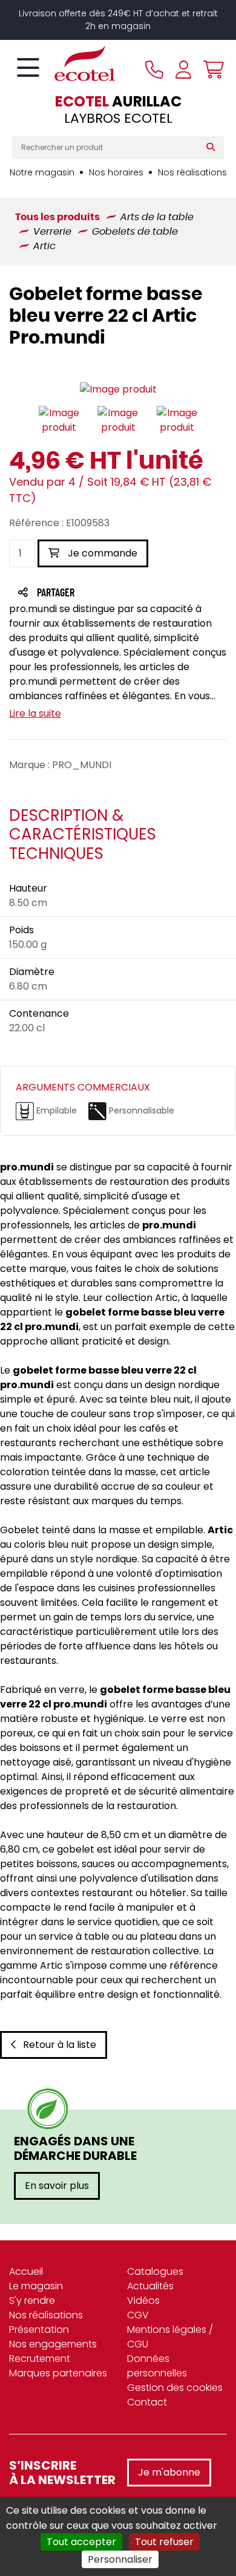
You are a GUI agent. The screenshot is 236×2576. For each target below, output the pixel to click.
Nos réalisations (192, 172)
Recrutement (40, 2359)
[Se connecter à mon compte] (183, 70)
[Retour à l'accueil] (64, 64)
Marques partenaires (58, 2373)
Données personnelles (157, 2366)
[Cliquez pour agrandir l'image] (118, 390)
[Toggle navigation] (28, 68)
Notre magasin (42, 172)
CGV (138, 2315)
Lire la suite (35, 713)
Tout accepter (81, 2542)
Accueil (26, 2271)
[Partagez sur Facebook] (80, 594)
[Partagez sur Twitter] (102, 594)
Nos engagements (53, 2344)
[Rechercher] (213, 148)
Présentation (39, 2330)
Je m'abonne (169, 2472)
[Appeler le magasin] (154, 70)
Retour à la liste (60, 2045)
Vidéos (143, 2300)
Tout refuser (164, 2542)
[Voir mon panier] (211, 70)
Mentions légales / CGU (170, 2337)
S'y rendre (32, 2300)
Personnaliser (120, 2559)
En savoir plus (57, 2186)
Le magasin (36, 2286)
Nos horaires (116, 172)
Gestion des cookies (175, 2388)
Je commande (101, 553)
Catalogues (155, 2271)
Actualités (150, 2286)
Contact (147, 2402)
